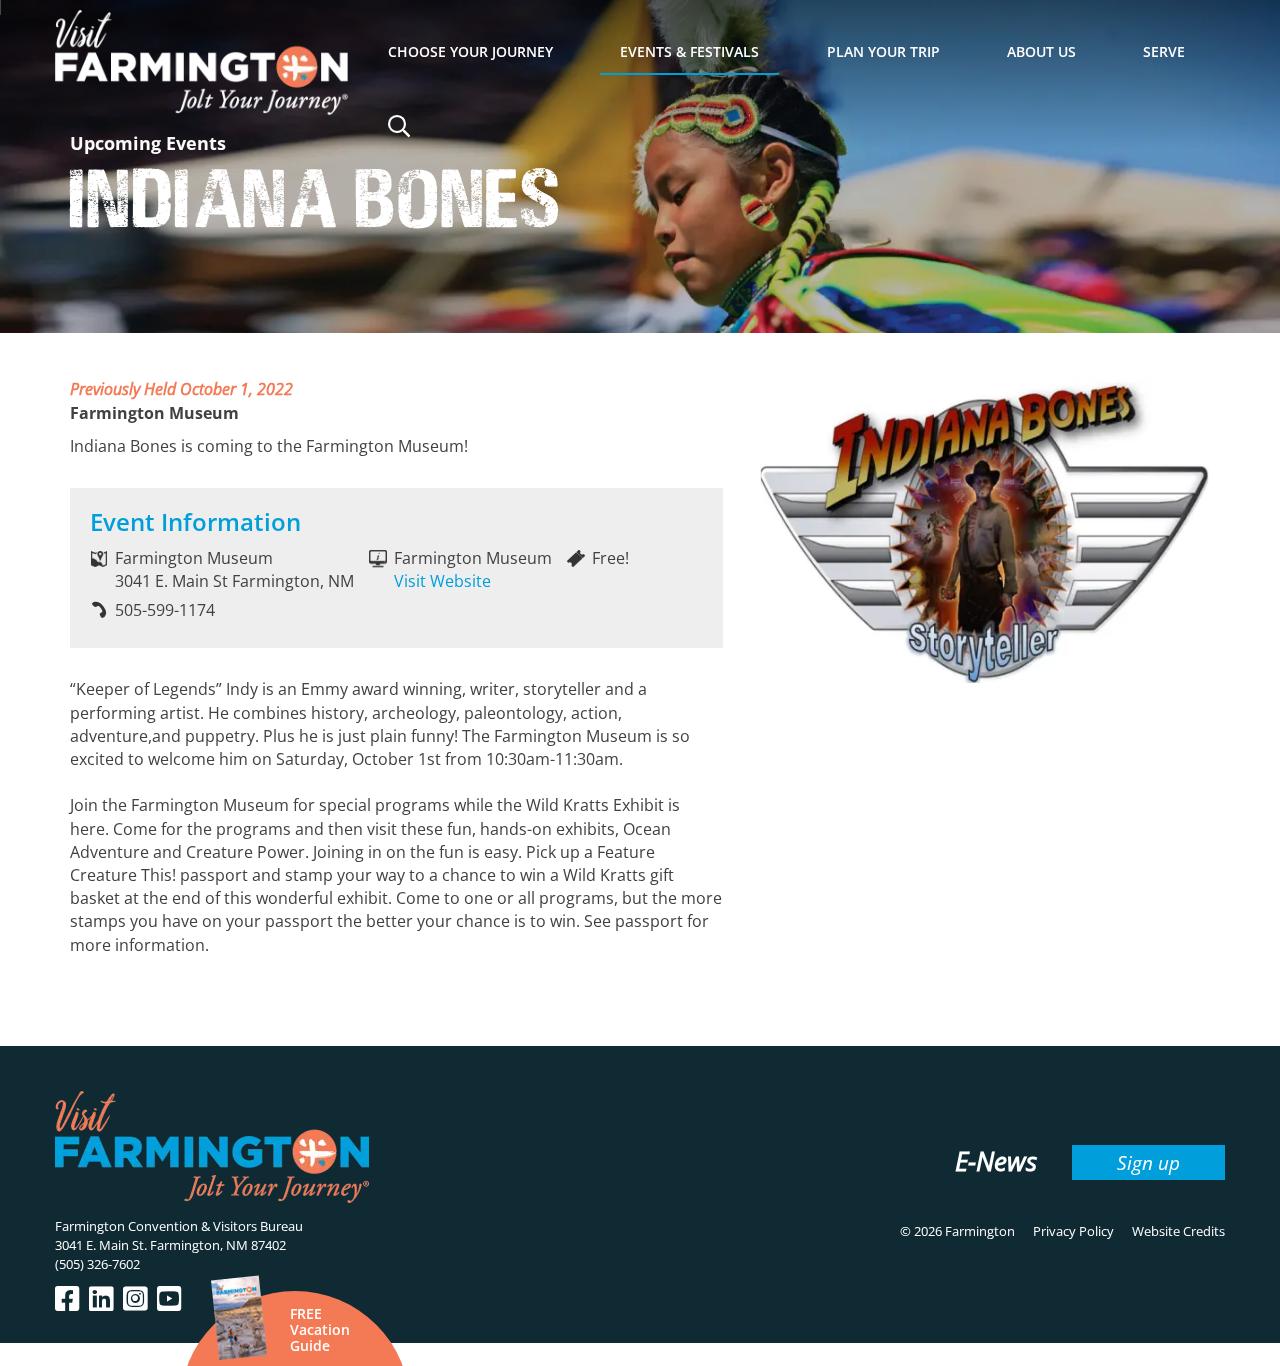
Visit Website (442, 581)
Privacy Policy (1073, 1231)
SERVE (1164, 51)
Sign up (1148, 1162)
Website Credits (1178, 1231)
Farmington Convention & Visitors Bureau (179, 1226)
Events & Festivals (689, 51)
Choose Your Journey (470, 51)
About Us (1041, 51)
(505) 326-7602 (97, 1264)
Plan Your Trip (883, 51)
